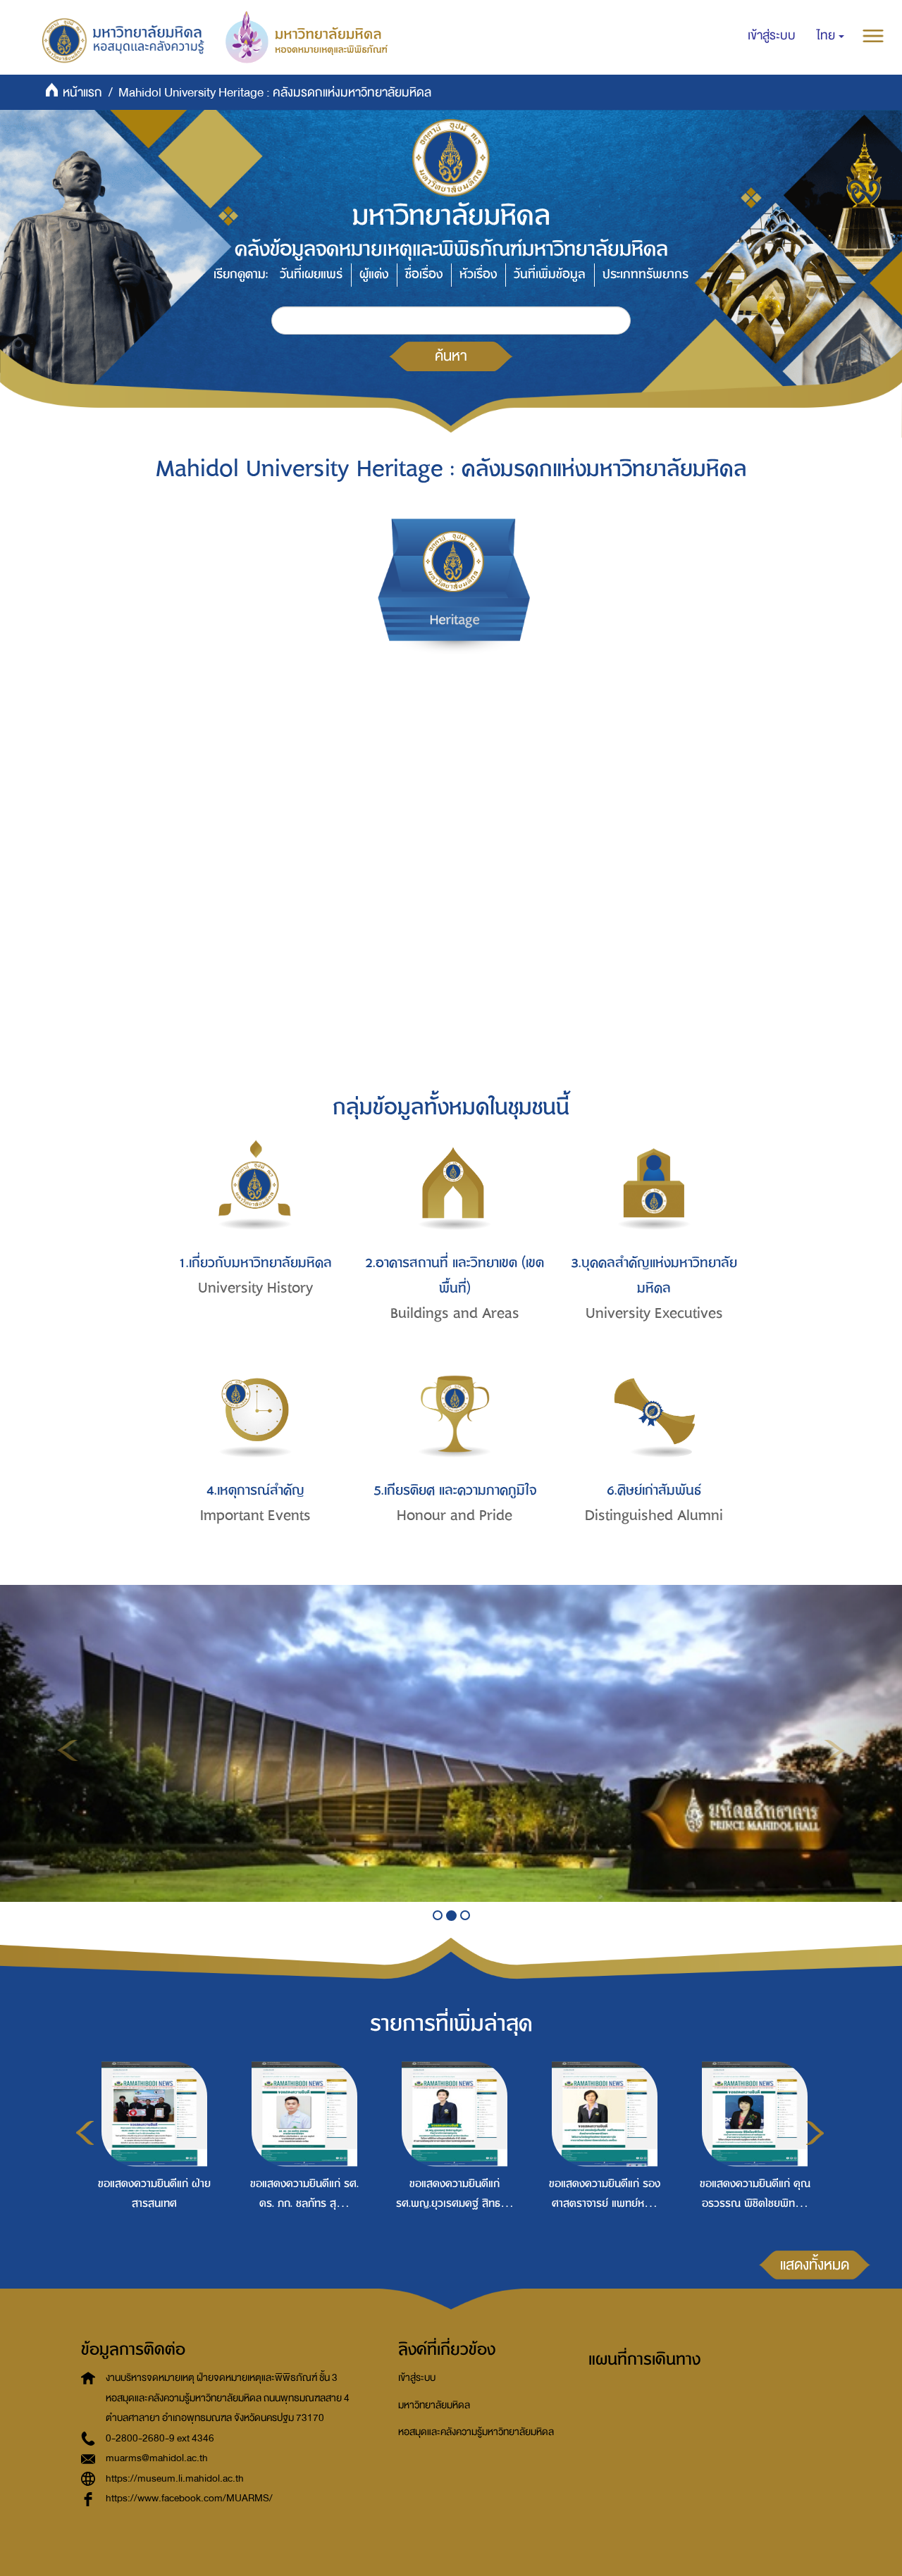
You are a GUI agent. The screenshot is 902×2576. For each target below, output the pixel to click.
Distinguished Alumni (654, 1516)
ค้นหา (451, 356)
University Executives (654, 1313)
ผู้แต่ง (374, 274)
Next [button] (815, 2133)
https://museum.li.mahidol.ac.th (175, 2478)
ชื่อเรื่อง (424, 274)
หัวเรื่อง (478, 274)
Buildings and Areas (455, 1313)
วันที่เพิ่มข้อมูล (550, 274)
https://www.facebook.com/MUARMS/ (189, 2498)
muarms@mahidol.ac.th (157, 2458)
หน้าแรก (82, 93)
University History (255, 1288)
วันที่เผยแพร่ (311, 274)
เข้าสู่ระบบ (417, 2378)
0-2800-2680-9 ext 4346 (160, 2438)
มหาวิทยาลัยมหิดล (434, 2405)
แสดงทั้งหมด (815, 2265)
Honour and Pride (455, 1516)
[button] (830, 36)
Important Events (255, 1516)
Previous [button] (85, 2133)
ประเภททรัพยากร (645, 274)
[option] (151, 2163)
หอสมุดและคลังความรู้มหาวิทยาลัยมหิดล (476, 2432)
